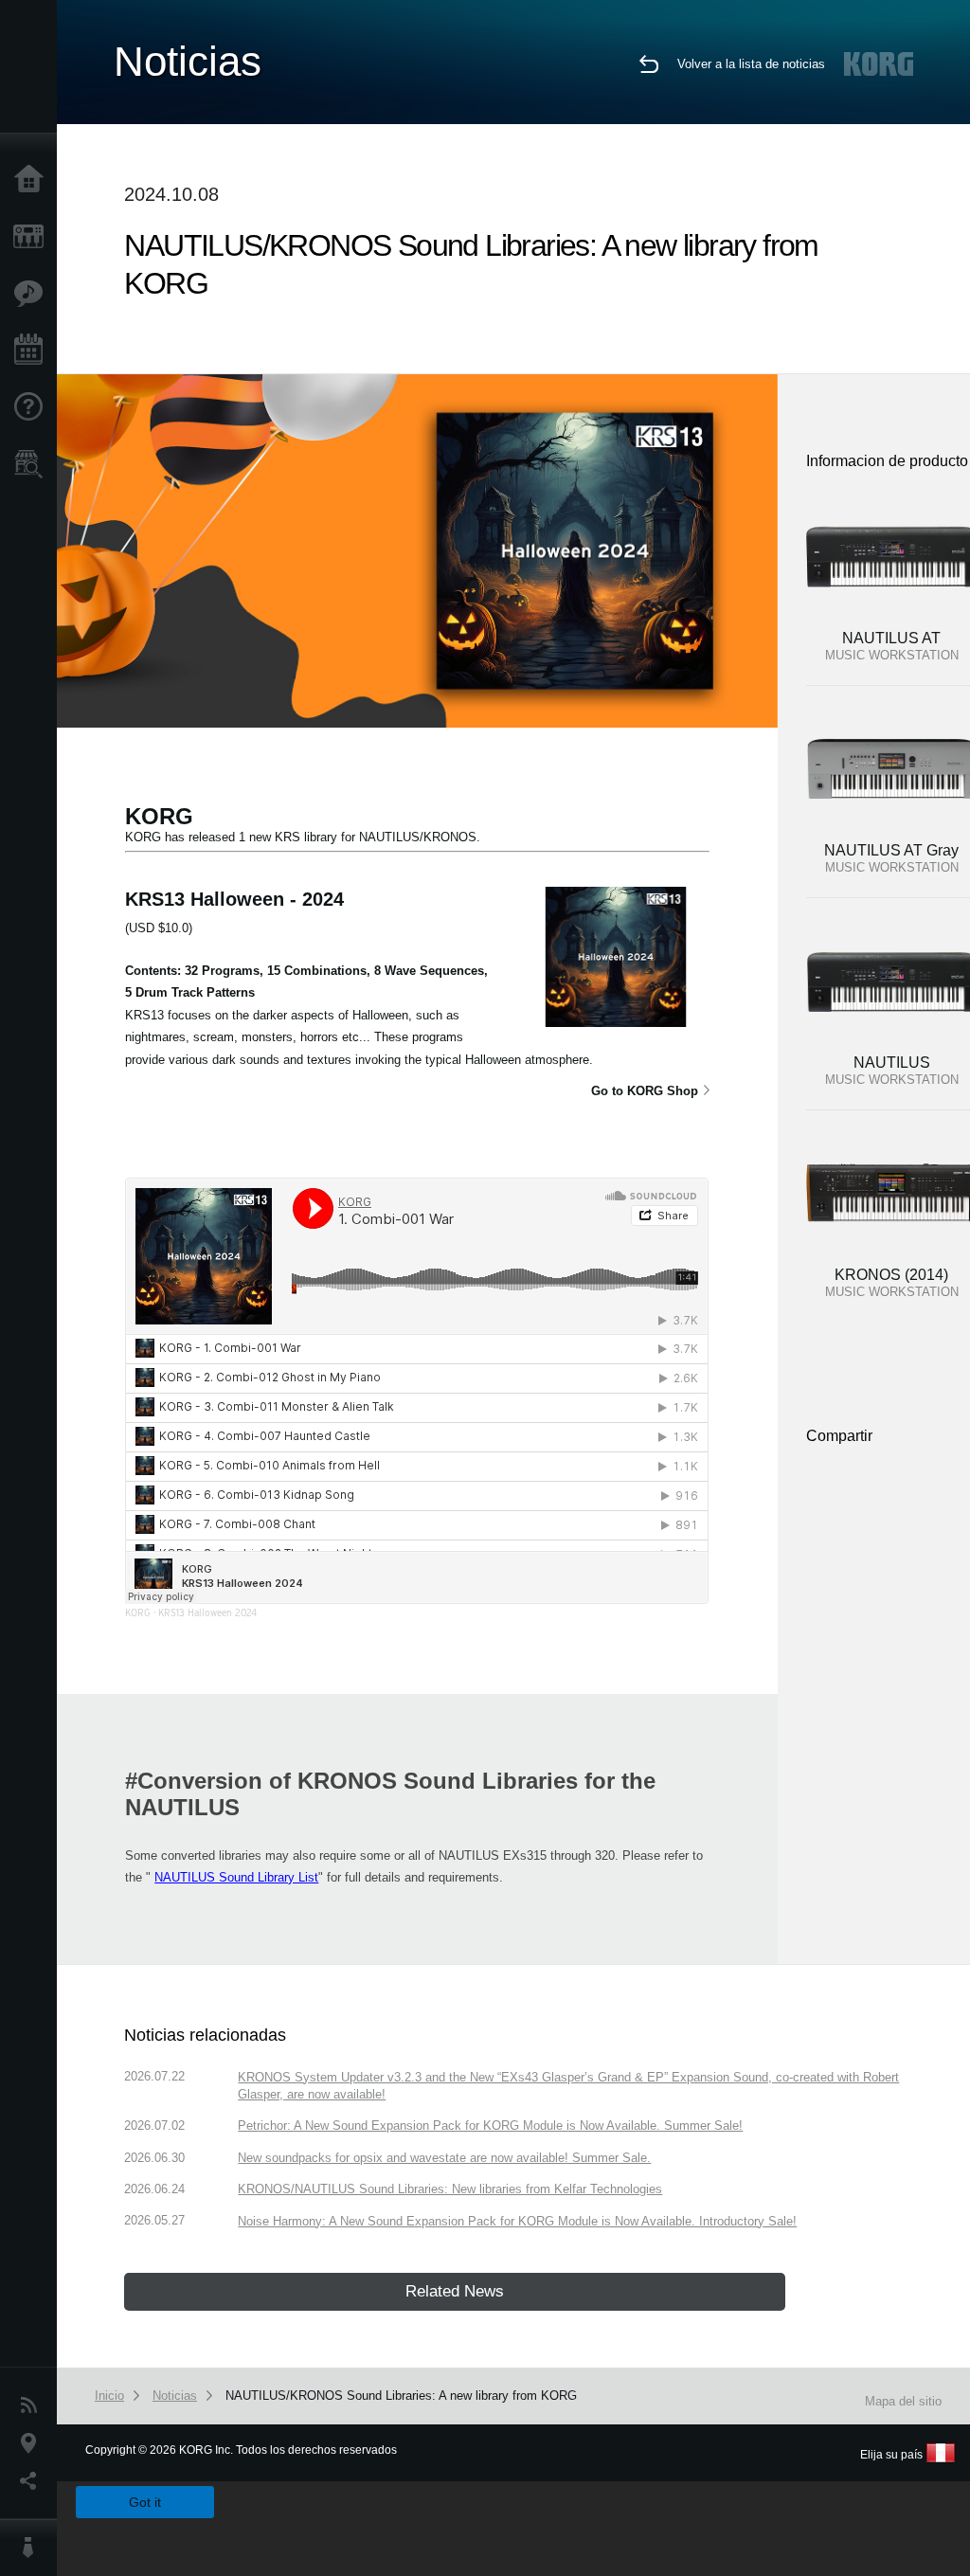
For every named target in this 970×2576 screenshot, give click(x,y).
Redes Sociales (33, 2481)
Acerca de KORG (33, 2548)
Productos (33, 237)
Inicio (33, 180)
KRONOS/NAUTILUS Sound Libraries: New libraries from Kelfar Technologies (450, 2189)
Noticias (33, 2405)
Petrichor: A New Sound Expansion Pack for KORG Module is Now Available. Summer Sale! (490, 2126)
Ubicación (33, 2443)
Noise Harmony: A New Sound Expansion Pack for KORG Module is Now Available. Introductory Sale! (517, 2221)
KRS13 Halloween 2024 (207, 1612)
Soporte (33, 407)
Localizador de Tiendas (33, 470)
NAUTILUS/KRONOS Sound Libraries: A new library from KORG (401, 2396)
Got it (145, 2502)
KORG (138, 1612)
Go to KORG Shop (645, 1091)
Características (33, 294)
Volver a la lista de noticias (751, 64)
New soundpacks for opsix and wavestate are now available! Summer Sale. (444, 2158)
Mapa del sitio (903, 2401)
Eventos (33, 351)
